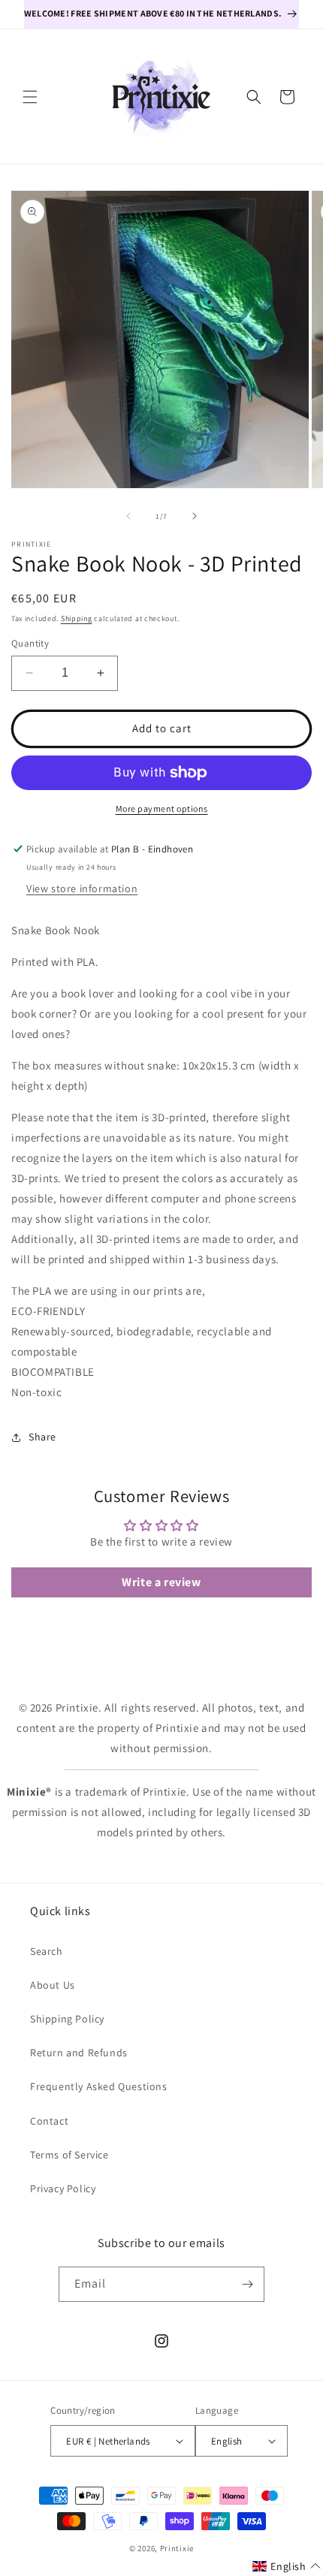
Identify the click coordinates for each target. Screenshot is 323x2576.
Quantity (30, 643)
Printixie (177, 2548)
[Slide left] (128, 516)
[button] (30, 97)
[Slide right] (195, 516)
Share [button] (42, 1437)
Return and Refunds (79, 2053)
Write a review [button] (161, 1582)
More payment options (162, 808)
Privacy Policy (63, 2188)
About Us (53, 1985)
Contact (49, 2121)
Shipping (77, 618)
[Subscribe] (247, 2284)
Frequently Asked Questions (99, 2086)
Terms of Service (69, 2155)
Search (47, 1951)
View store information (82, 888)
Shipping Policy (67, 2019)
